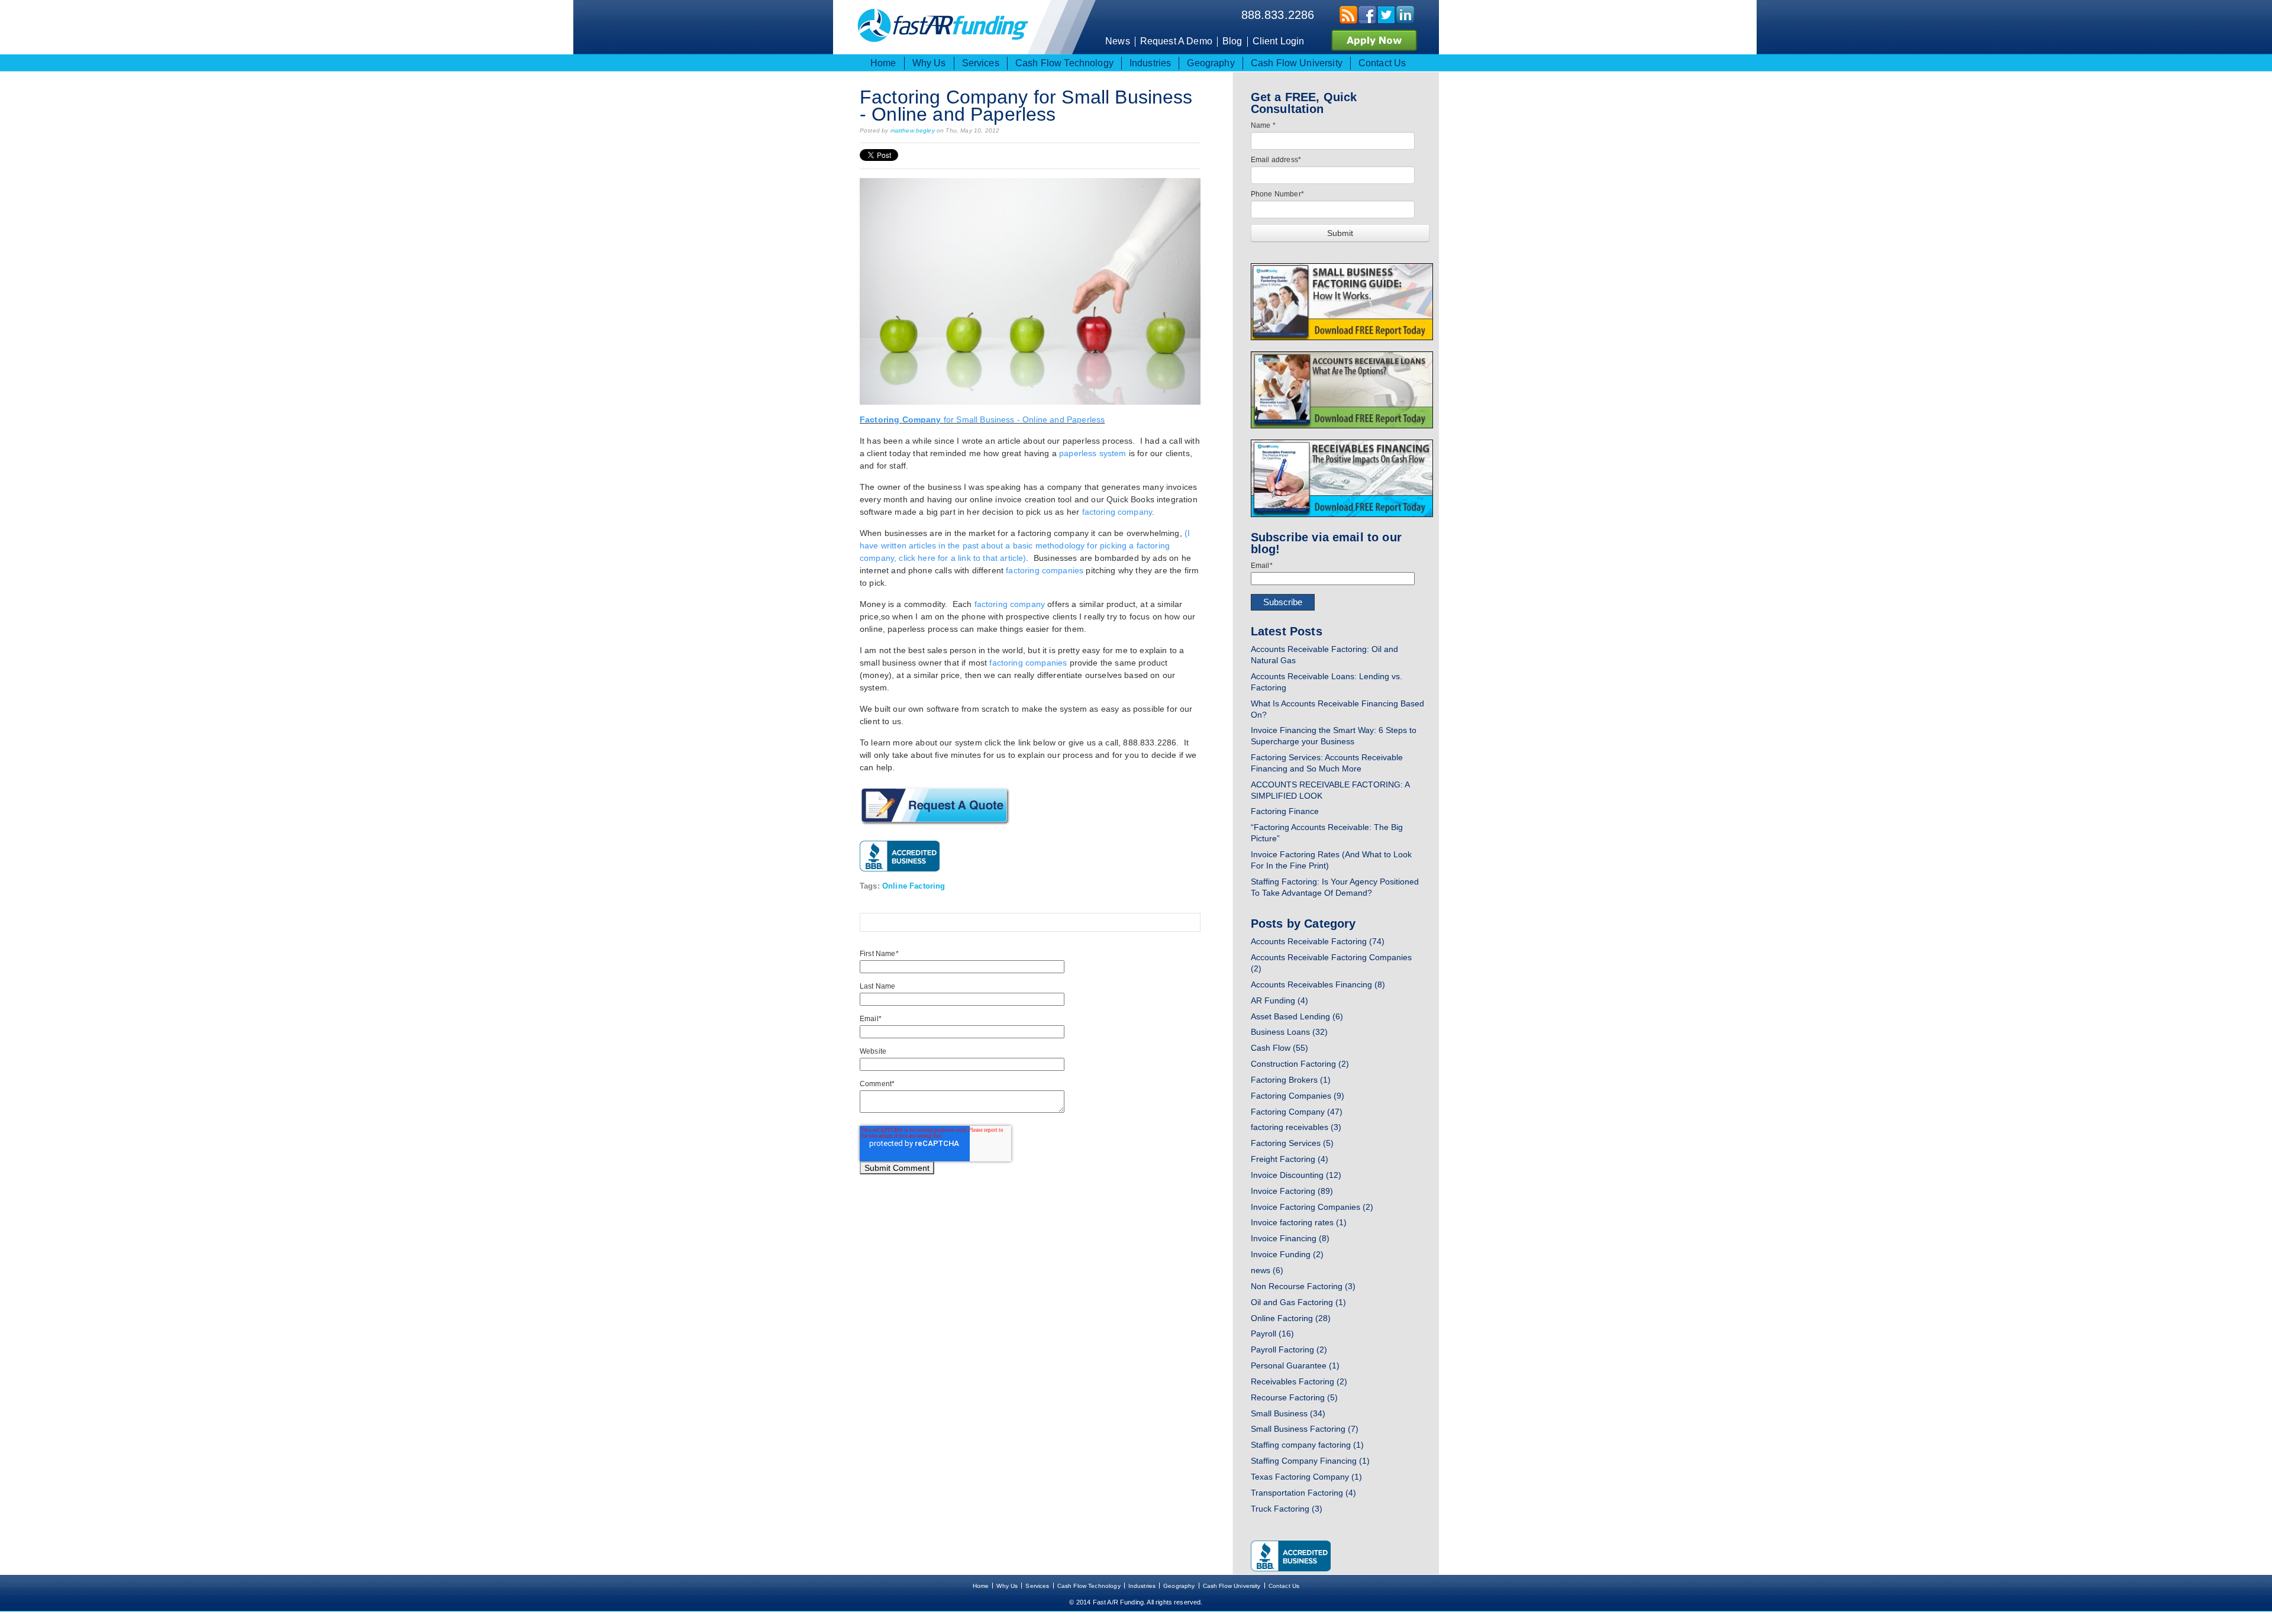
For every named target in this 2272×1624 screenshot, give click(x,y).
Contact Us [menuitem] (1382, 63)
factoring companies (1045, 570)
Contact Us (1284, 1586)
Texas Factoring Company (1306, 1477)
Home (981, 1586)
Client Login (1279, 41)
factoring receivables (1296, 1127)
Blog (1232, 41)
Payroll (1272, 1334)
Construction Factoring (1300, 1064)
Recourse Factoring (1294, 1397)
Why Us (1007, 1586)
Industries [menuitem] (1150, 63)
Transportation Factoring (1303, 1493)
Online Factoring (914, 886)
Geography (1179, 1586)
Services (1037, 1586)
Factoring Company (1297, 1112)
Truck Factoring (1287, 1509)
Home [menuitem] (883, 63)
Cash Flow (1279, 1048)
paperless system (1093, 453)
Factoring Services (1292, 1143)
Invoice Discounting (1296, 1175)
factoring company (1117, 512)
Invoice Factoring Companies (1312, 1207)
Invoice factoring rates (1299, 1222)
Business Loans (1289, 1032)
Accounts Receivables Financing (1318, 984)
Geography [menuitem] (1211, 63)
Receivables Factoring (1299, 1381)
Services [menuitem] (981, 63)
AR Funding (1279, 1000)
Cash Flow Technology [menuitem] (1064, 63)
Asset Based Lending (1297, 1016)
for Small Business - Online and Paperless (982, 419)
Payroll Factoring (1289, 1349)
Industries (1142, 1586)
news (1267, 1270)
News (1118, 41)
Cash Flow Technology (1089, 1586)
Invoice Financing (1290, 1238)
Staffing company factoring (1307, 1445)
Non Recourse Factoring (1303, 1286)
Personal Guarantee (1295, 1365)
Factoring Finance (1285, 811)
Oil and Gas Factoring (1298, 1302)
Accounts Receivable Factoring (1318, 941)
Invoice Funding (1287, 1254)
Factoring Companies (1298, 1096)
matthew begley (913, 130)
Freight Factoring (1290, 1159)
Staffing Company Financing (1310, 1461)
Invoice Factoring (1292, 1191)
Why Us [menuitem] (929, 63)
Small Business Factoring (1305, 1429)
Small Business (1288, 1413)
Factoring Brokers (1291, 1080)
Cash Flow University (1232, 1586)
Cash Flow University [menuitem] (1297, 63)
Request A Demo (1176, 41)
